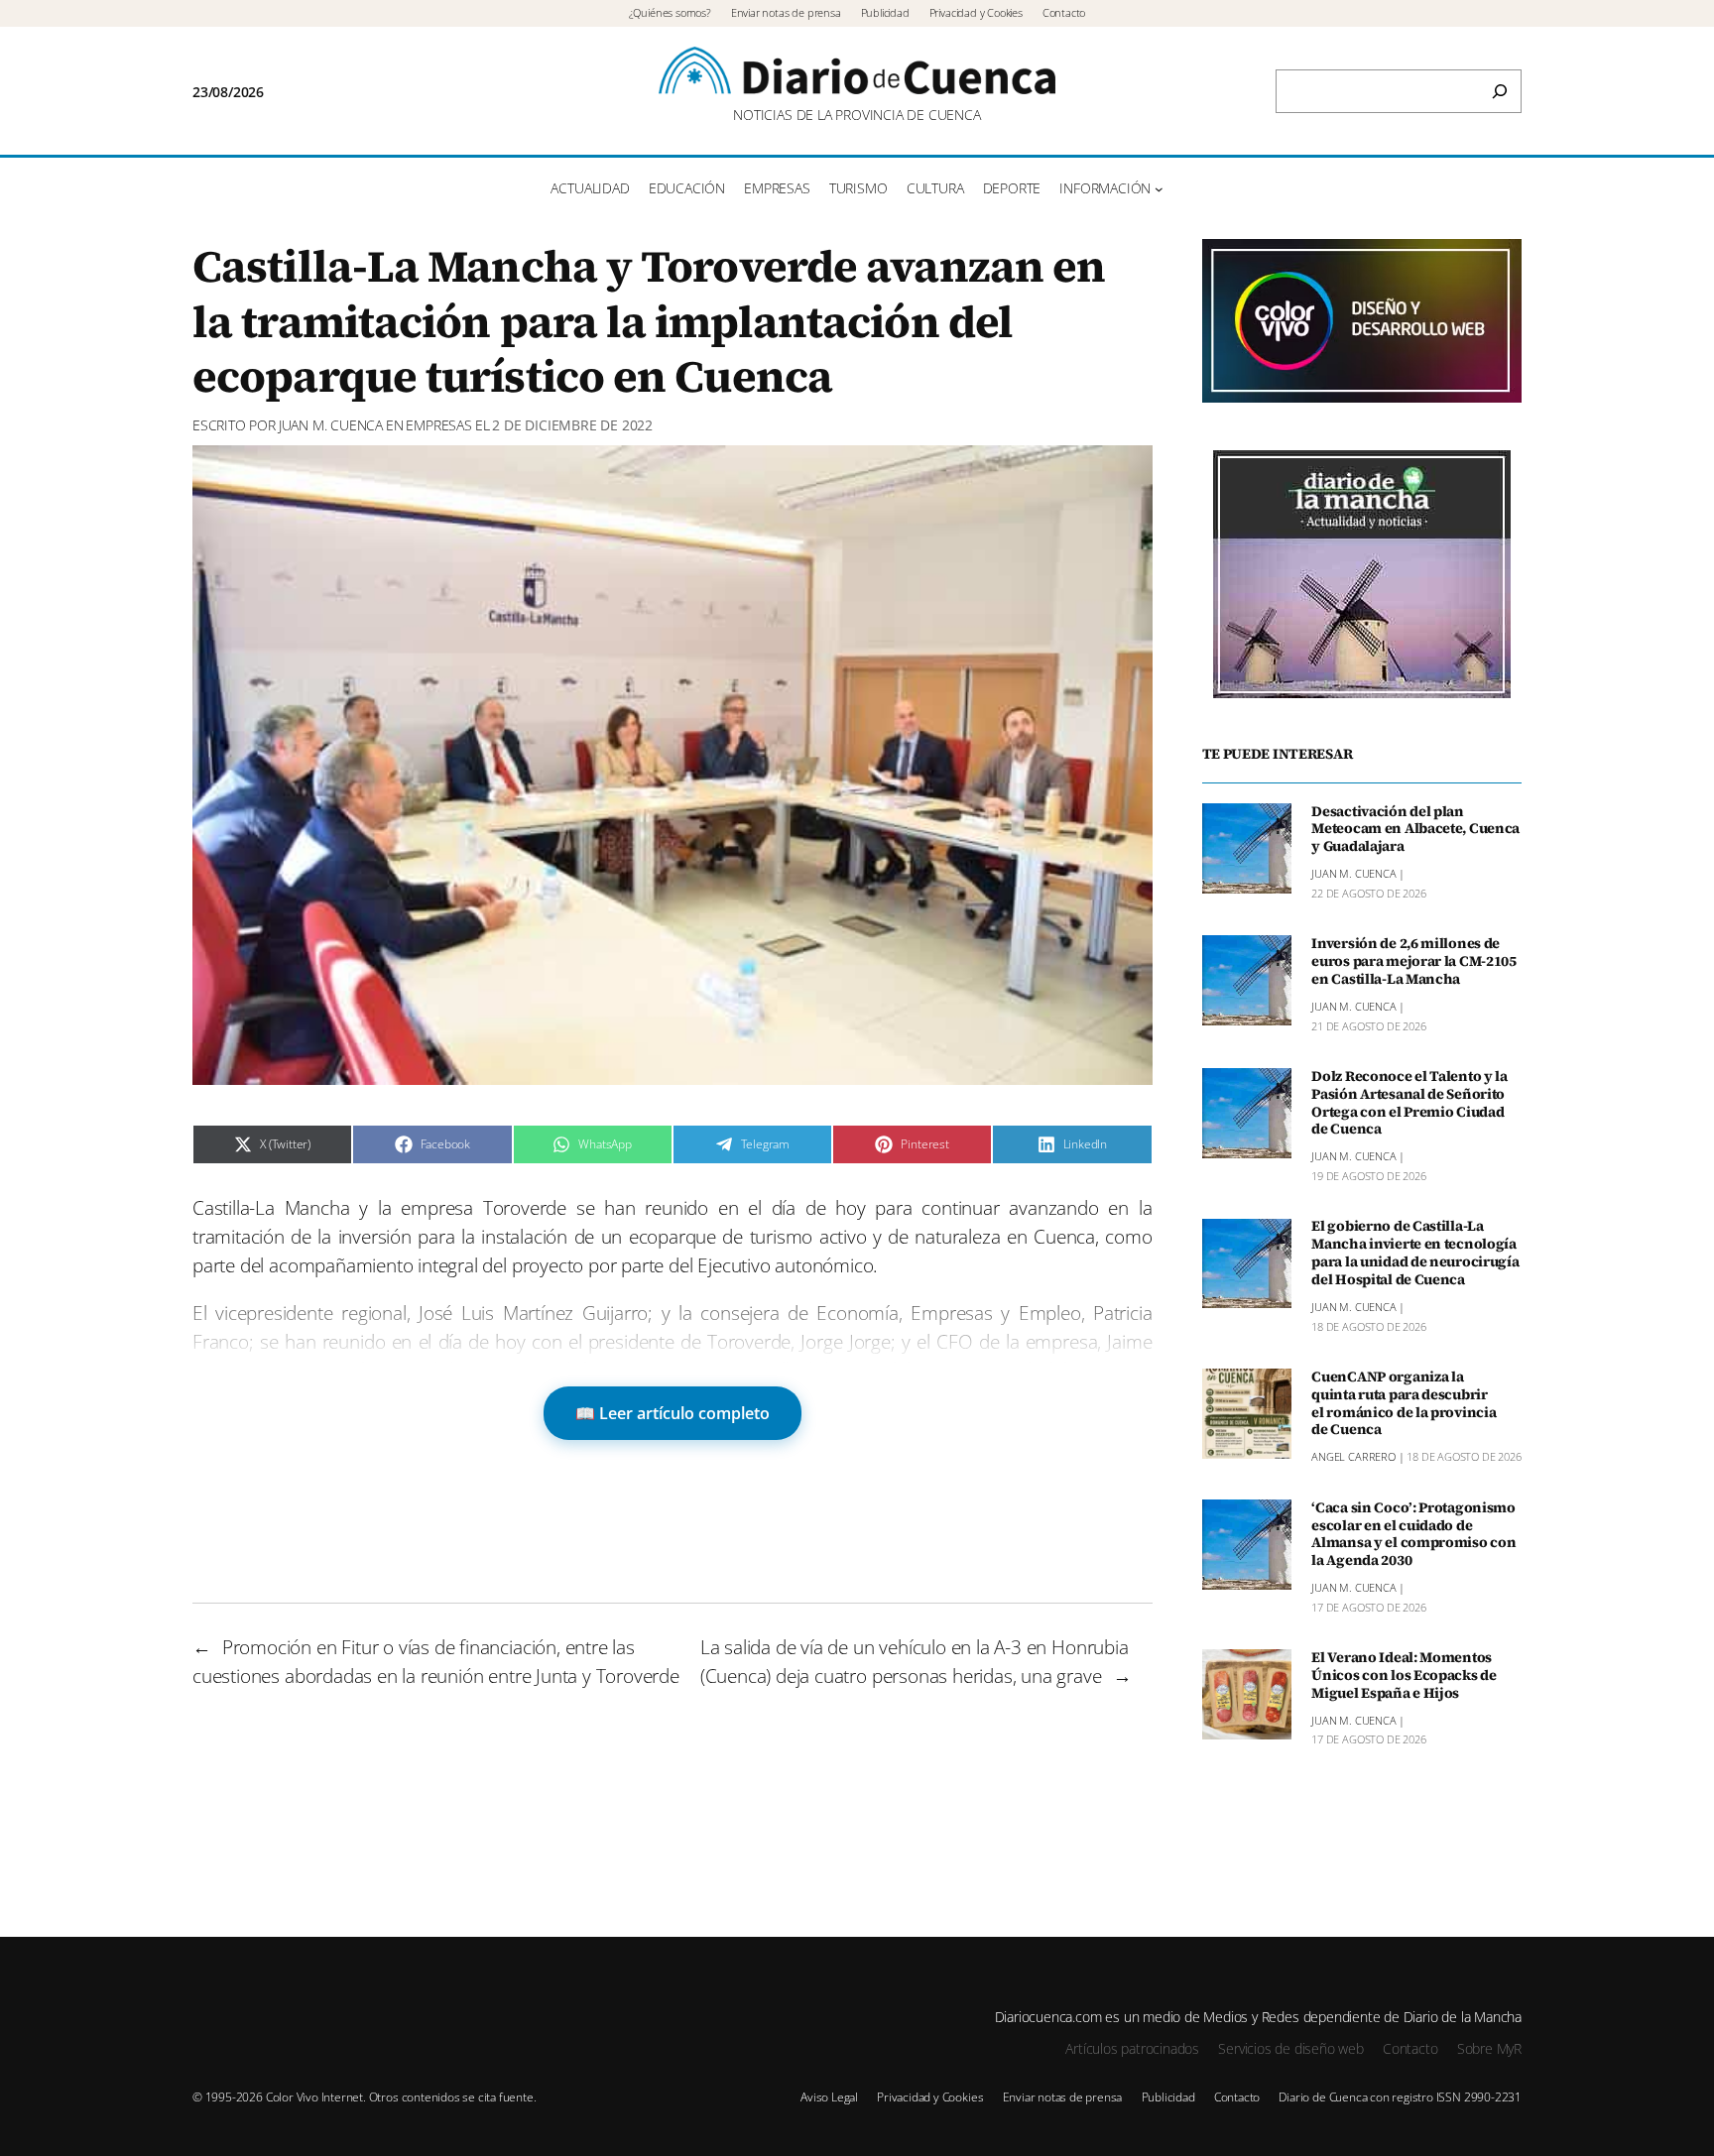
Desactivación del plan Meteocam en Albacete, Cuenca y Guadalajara (1415, 830)
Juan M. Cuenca (331, 425)
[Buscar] (1500, 91)
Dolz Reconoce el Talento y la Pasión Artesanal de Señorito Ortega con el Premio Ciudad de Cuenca (1409, 1103)
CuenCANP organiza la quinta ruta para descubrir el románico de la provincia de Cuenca (1404, 1404)
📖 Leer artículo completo (673, 1413)
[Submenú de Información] (1159, 189)
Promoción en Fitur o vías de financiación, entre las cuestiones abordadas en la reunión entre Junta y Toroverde (436, 1661)
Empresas (438, 425)
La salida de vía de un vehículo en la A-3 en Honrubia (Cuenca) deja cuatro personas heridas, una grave (915, 1661)
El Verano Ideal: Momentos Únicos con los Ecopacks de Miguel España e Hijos (1404, 1676)
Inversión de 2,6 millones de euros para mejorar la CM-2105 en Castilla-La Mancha (1414, 962)
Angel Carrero (1353, 1457)
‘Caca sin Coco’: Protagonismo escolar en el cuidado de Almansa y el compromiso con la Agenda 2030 (1413, 1535)
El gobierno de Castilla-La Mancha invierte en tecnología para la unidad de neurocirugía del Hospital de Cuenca (1415, 1254)
